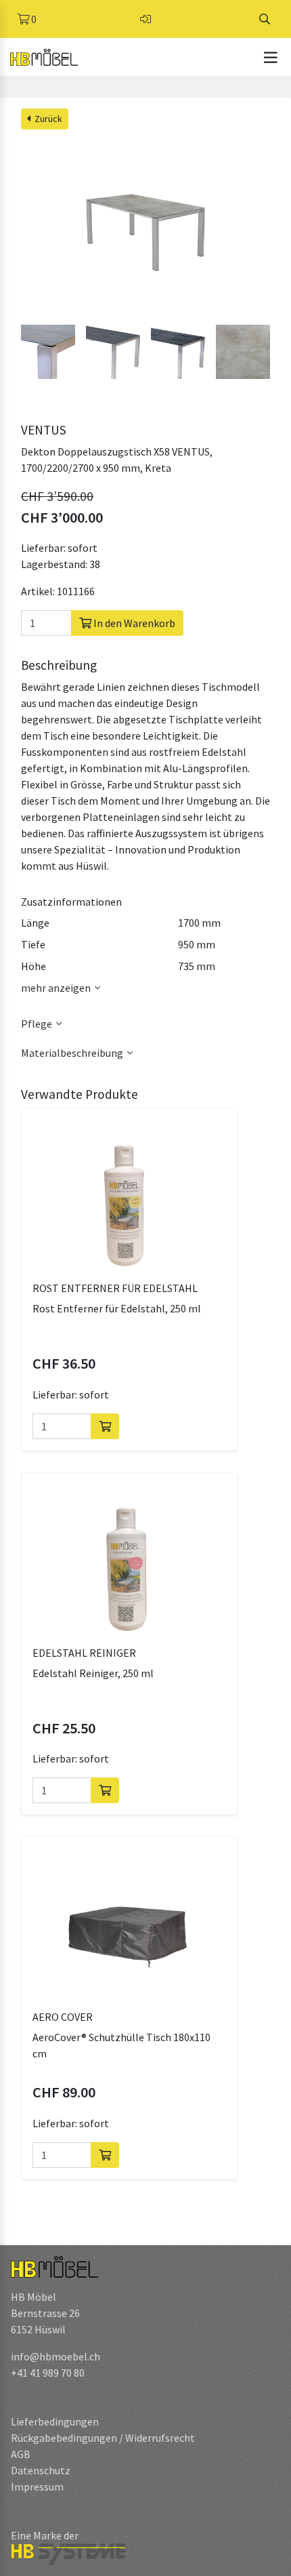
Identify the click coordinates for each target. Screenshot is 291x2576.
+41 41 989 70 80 (48, 2373)
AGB (21, 2454)
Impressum (37, 2487)
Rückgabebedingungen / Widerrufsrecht (103, 2438)
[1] (105, 1426)
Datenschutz (41, 2470)
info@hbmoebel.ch (55, 2356)
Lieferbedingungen (55, 2421)
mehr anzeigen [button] (56, 988)
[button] (145, 1024)
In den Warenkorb (133, 623)
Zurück (46, 119)
